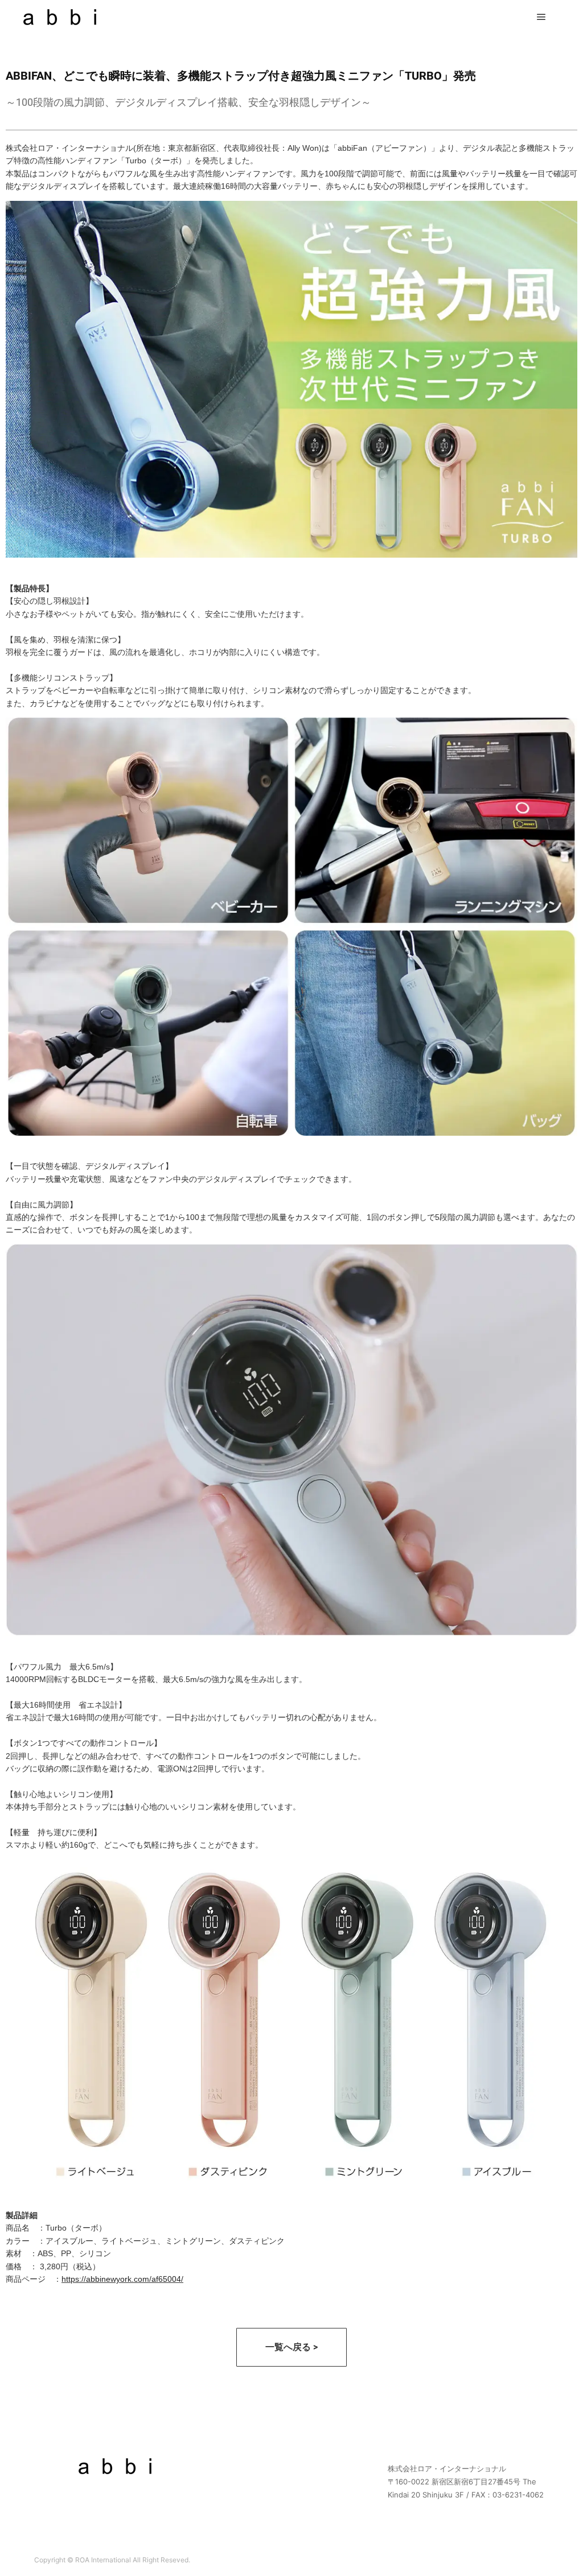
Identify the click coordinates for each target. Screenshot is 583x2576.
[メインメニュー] (541, 17)
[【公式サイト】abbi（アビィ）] (60, 17)
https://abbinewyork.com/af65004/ (122, 2279)
